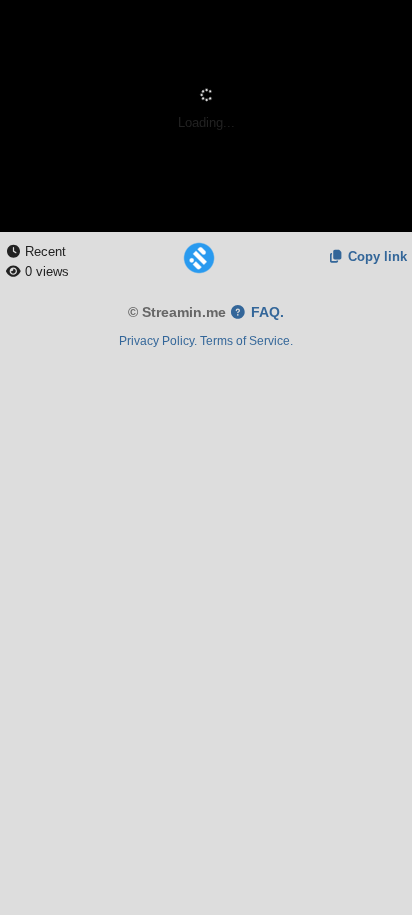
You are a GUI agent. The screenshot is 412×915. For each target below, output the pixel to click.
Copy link (375, 256)
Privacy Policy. (158, 340)
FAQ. (265, 312)
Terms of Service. (246, 340)
